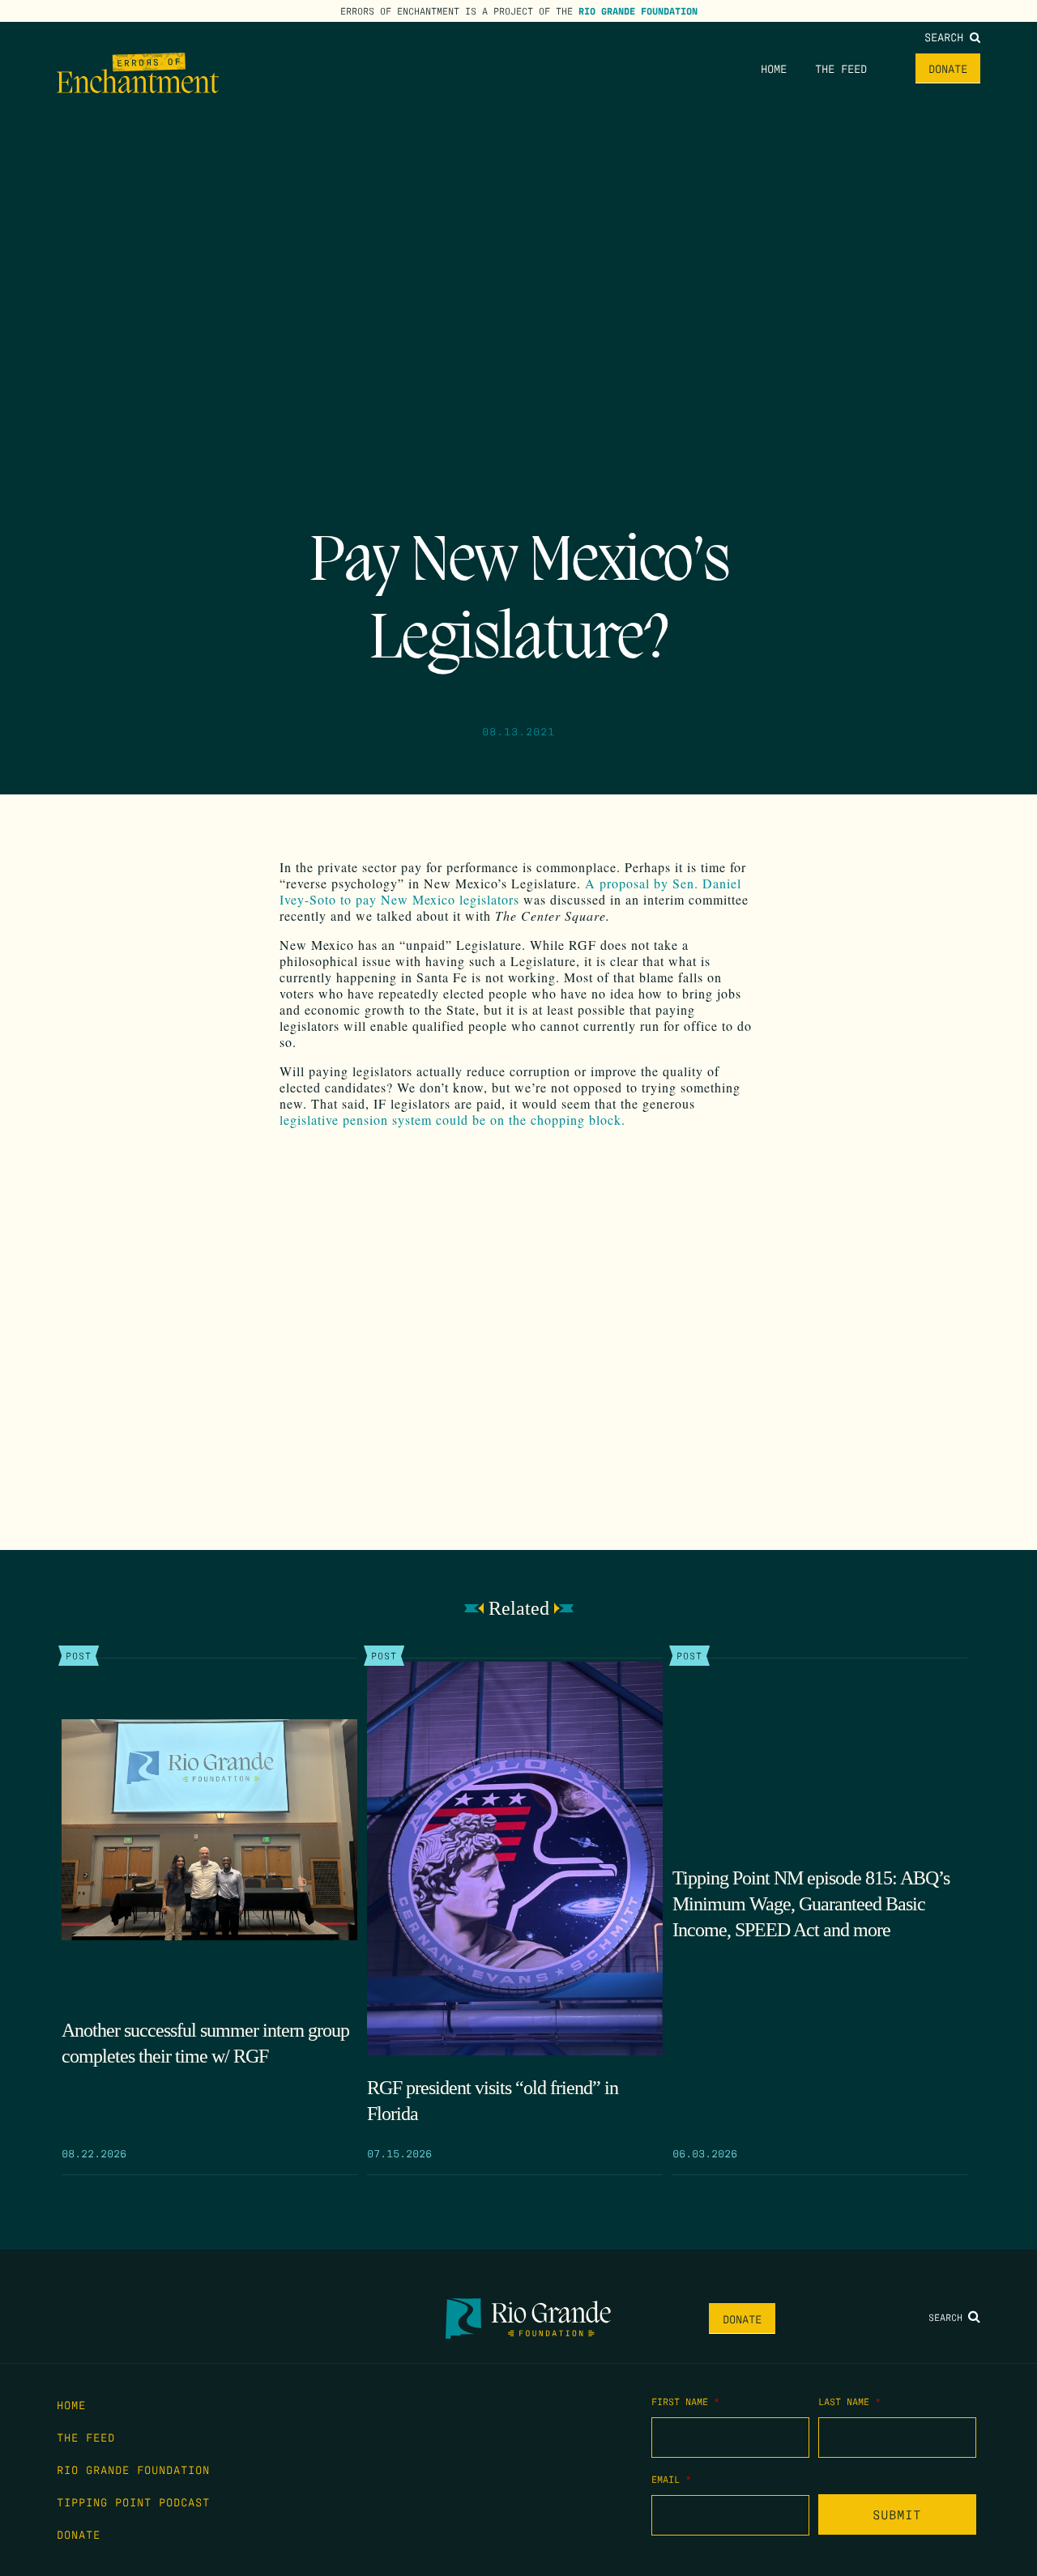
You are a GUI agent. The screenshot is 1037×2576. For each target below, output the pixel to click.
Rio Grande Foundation (638, 11)
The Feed (841, 68)
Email (671, 2479)
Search (947, 36)
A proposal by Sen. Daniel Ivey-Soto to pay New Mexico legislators (510, 891)
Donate (948, 68)
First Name (685, 2401)
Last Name (849, 2401)
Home (774, 68)
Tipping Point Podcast (133, 2501)
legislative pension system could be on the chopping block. (457, 1120)
